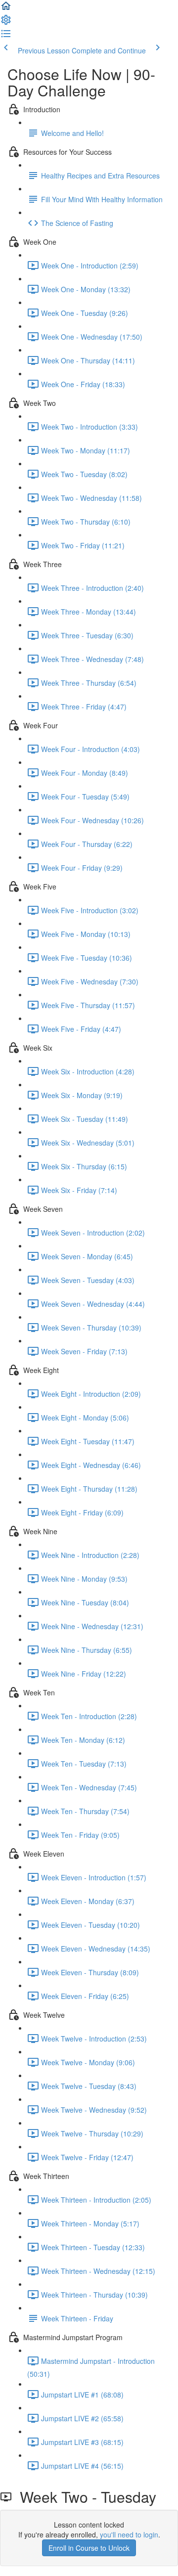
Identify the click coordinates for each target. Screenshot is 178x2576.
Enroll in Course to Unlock (89, 2548)
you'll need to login (129, 2534)
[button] (6, 9)
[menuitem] (6, 23)
